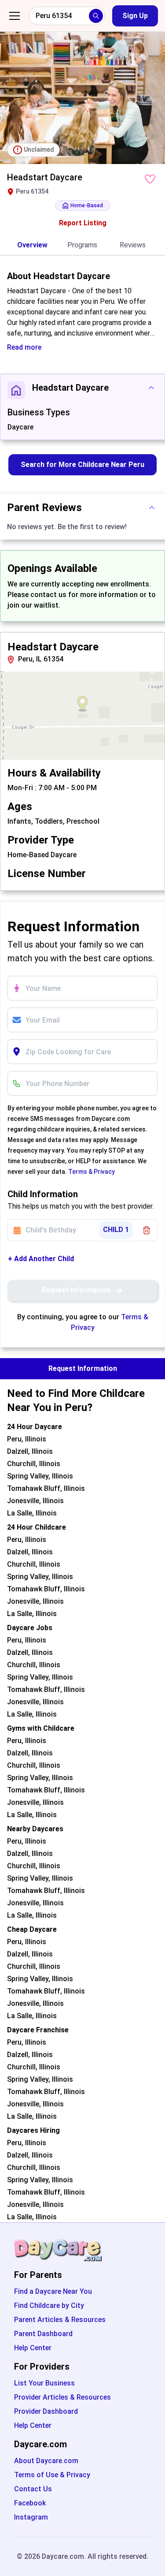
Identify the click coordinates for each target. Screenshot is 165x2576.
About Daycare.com (46, 2461)
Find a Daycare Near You (53, 2291)
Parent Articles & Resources (60, 2320)
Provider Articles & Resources (62, 2397)
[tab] (32, 246)
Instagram (31, 2517)
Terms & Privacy (92, 1172)
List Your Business (44, 2383)
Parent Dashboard (43, 2334)
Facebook (30, 2503)
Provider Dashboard (46, 2411)
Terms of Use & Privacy (52, 2475)
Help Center (33, 2348)
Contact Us (33, 2489)
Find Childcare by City (49, 2305)
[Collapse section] (151, 388)
